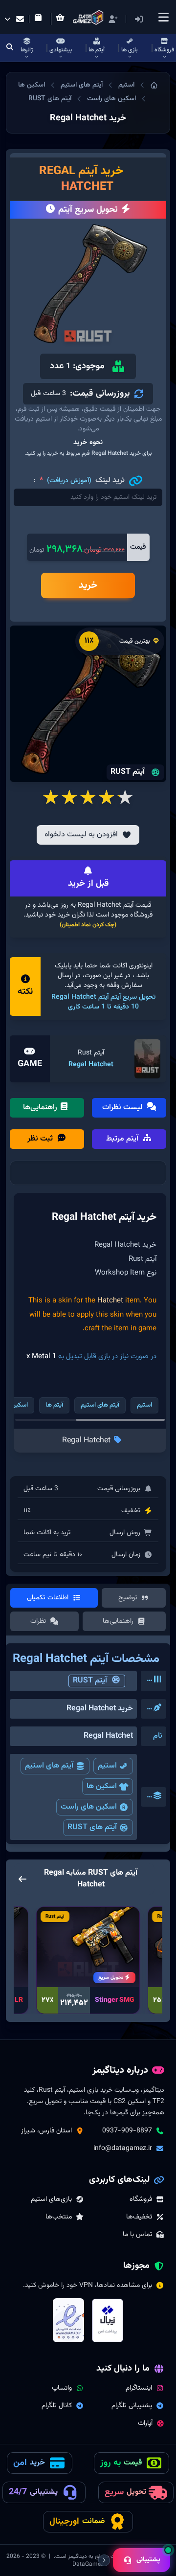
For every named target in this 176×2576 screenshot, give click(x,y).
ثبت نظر (41, 1139)
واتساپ (62, 2388)
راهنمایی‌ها (41, 1108)
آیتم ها (54, 1405)
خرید (88, 585)
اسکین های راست (111, 99)
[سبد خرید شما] (62, 19)
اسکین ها (32, 85)
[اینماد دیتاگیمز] (68, 2320)
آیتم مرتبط (123, 1139)
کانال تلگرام (57, 2406)
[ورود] (139, 19)
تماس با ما (137, 2235)
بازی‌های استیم (51, 2199)
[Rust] (148, 1059)
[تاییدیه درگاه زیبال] (108, 2321)
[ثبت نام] (113, 19)
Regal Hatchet (91, 1065)
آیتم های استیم (82, 85)
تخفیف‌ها (139, 2217)
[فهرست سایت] (163, 17)
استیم (126, 85)
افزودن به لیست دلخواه (81, 835)
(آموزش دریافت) (69, 481)
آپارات (145, 2423)
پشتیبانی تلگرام (132, 2406)
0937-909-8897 (127, 2131)
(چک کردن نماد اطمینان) (88, 925)
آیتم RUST (90, 1681)
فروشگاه (141, 2199)
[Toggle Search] (10, 48)
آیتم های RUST (50, 99)
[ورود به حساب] (153, 19)
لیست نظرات (123, 1108)
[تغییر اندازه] (104, 2560)
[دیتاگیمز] (154, 85)
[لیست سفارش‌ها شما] (40, 19)
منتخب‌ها (59, 2217)
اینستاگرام (139, 2388)
